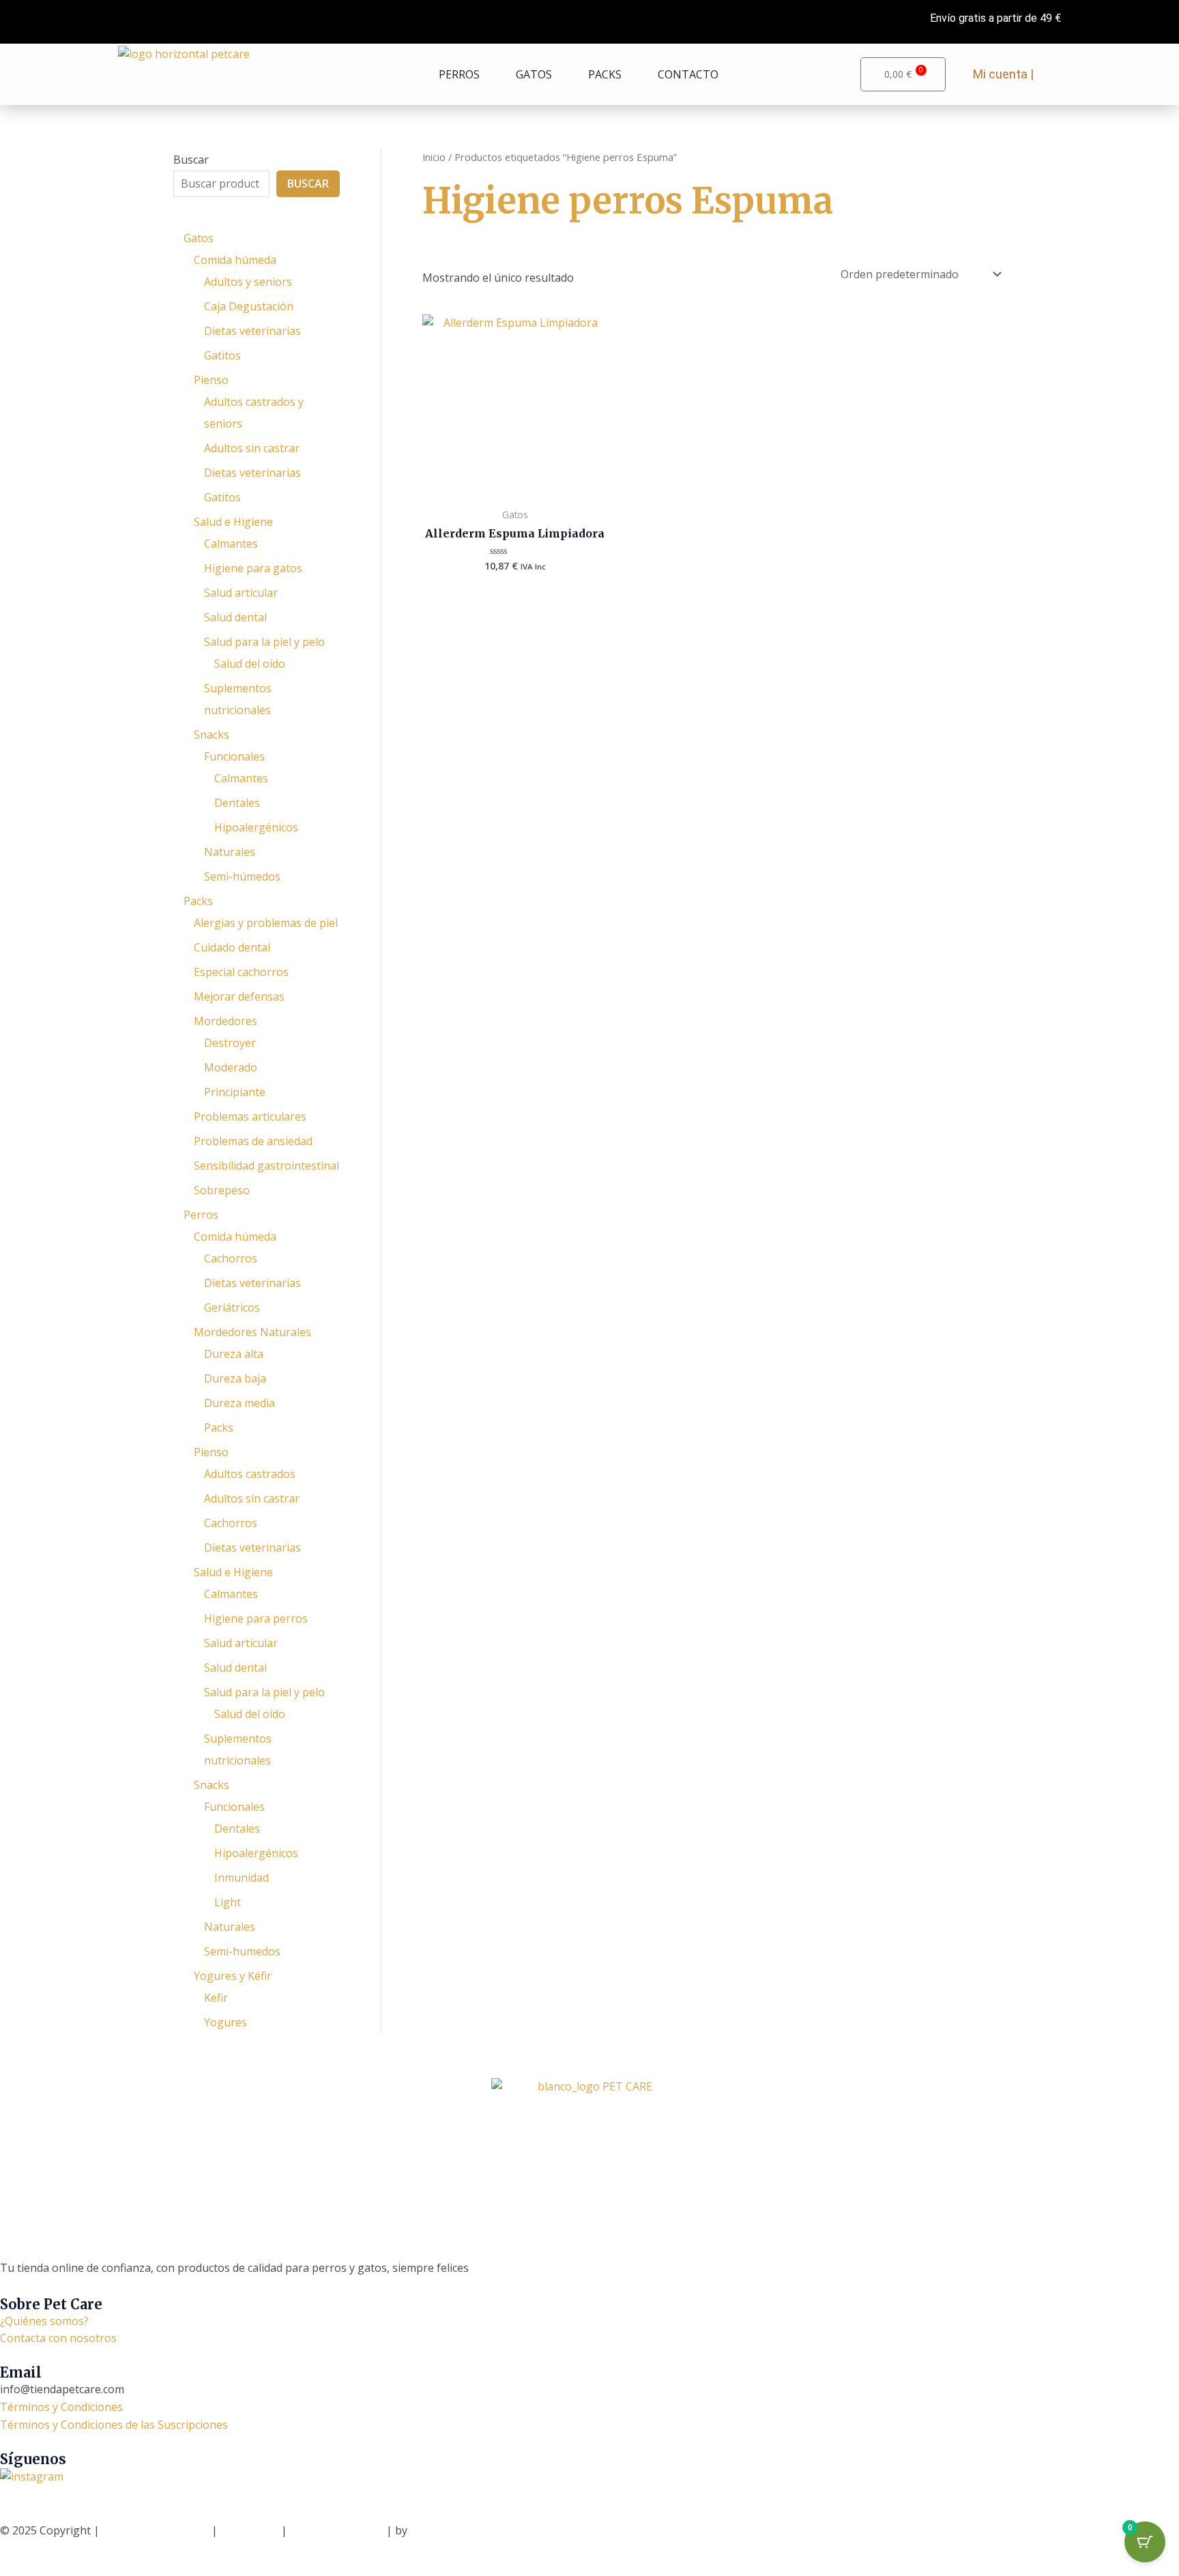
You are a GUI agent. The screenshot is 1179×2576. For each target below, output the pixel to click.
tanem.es (433, 2530)
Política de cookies (338, 2530)
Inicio (434, 157)
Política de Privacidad (156, 2530)
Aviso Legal (249, 2530)
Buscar (191, 160)
